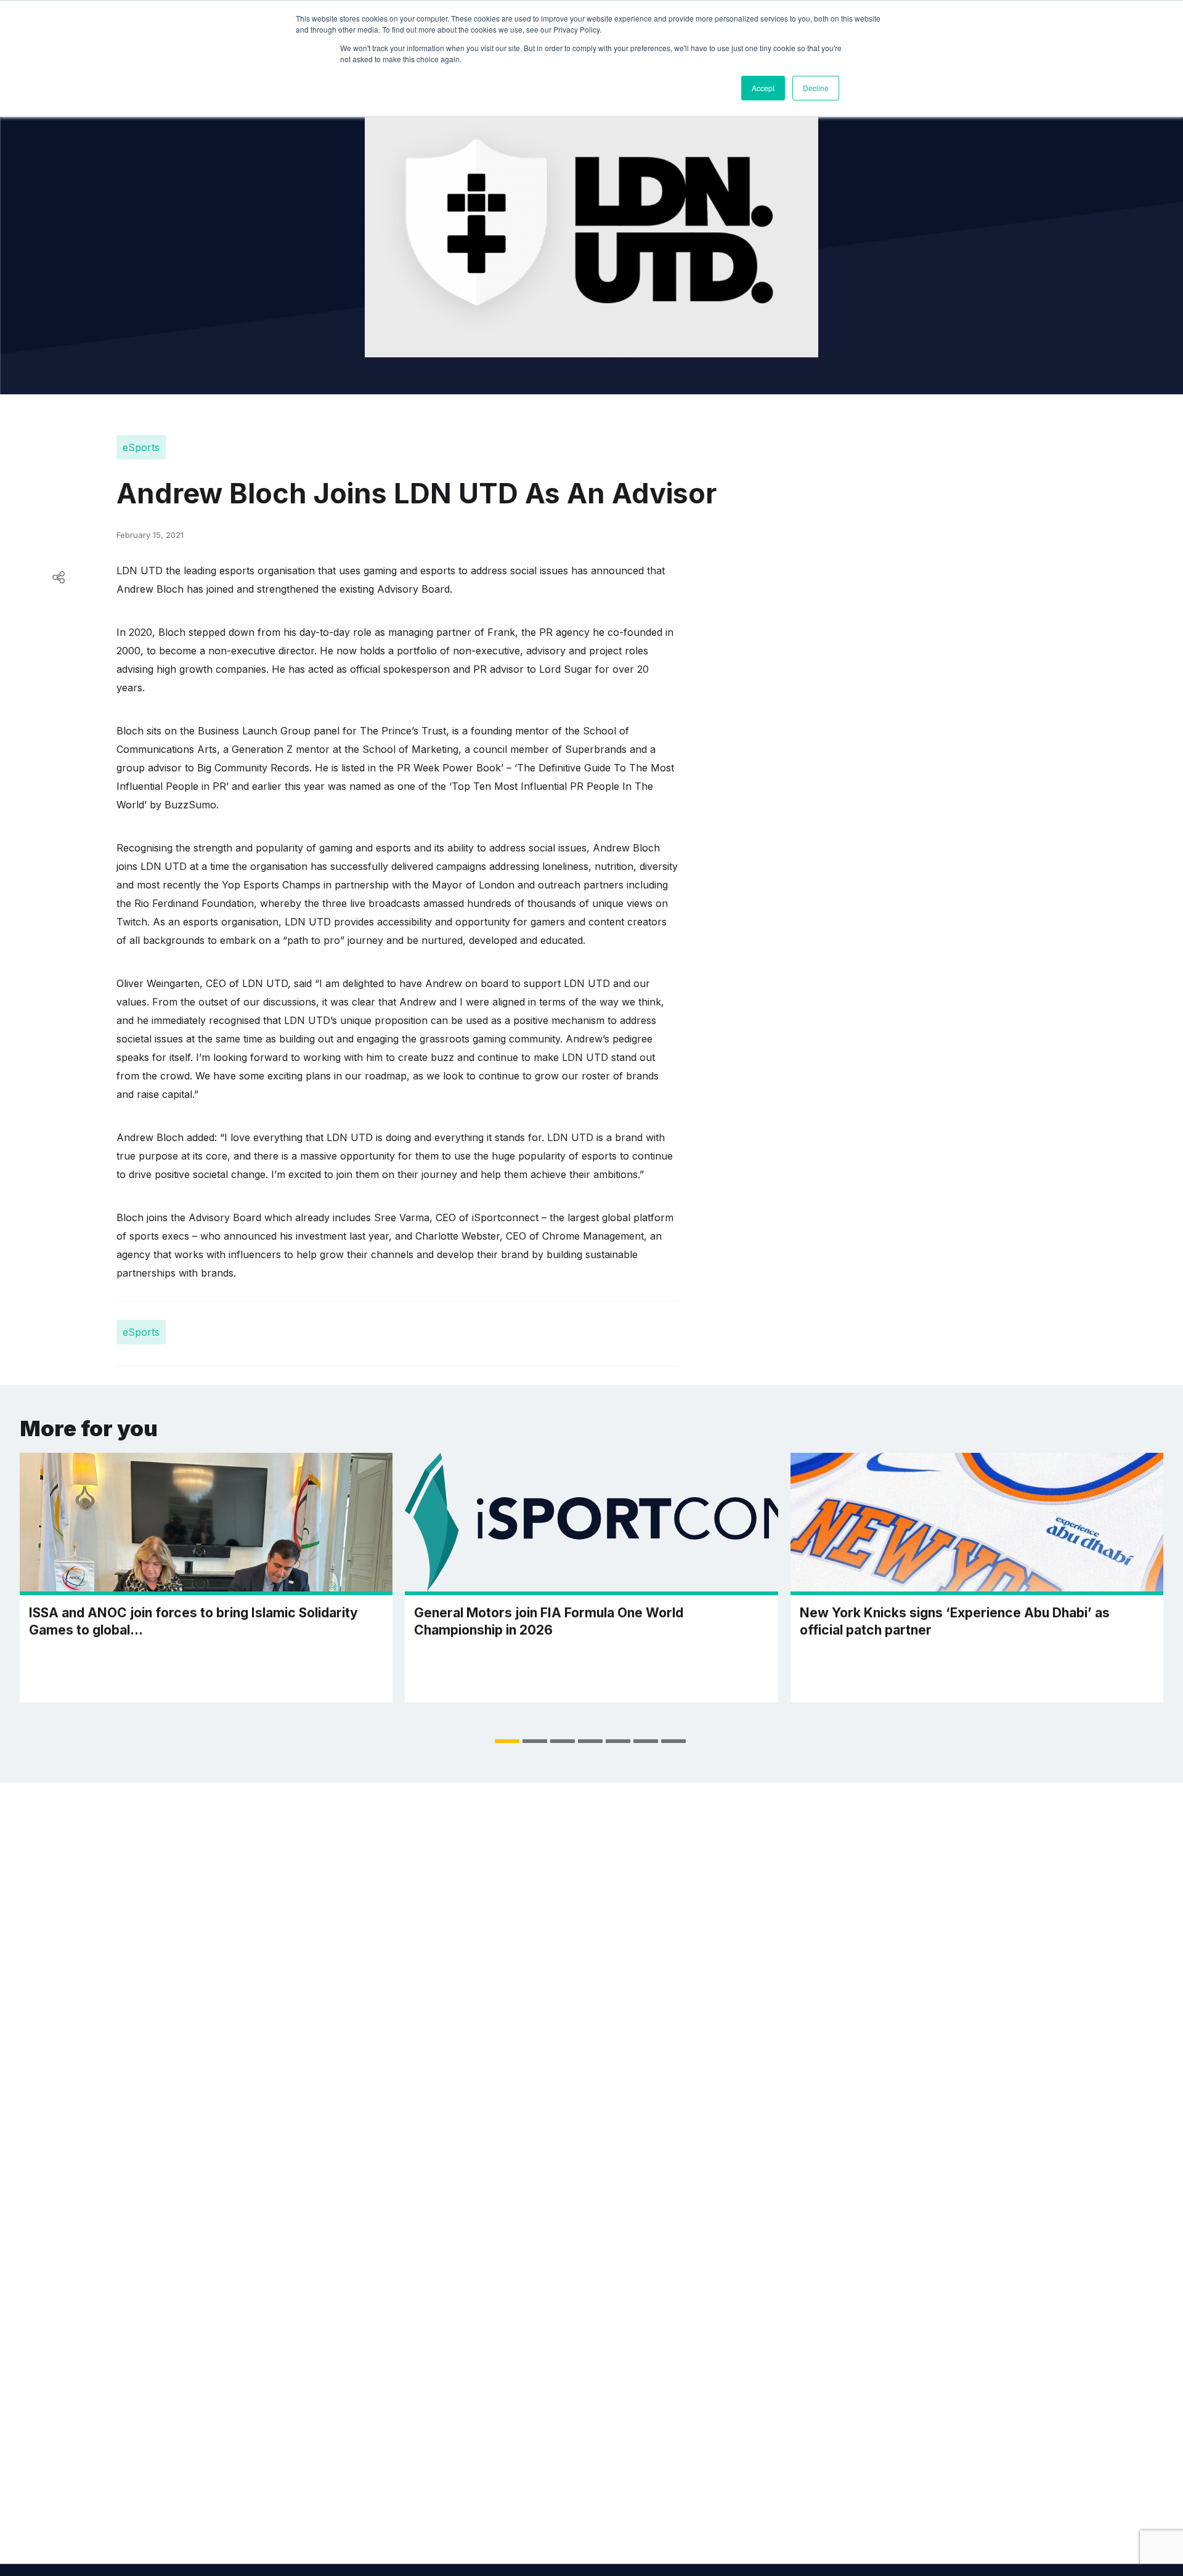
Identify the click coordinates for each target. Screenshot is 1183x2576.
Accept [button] (763, 88)
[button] (507, 1741)
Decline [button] (816, 88)
